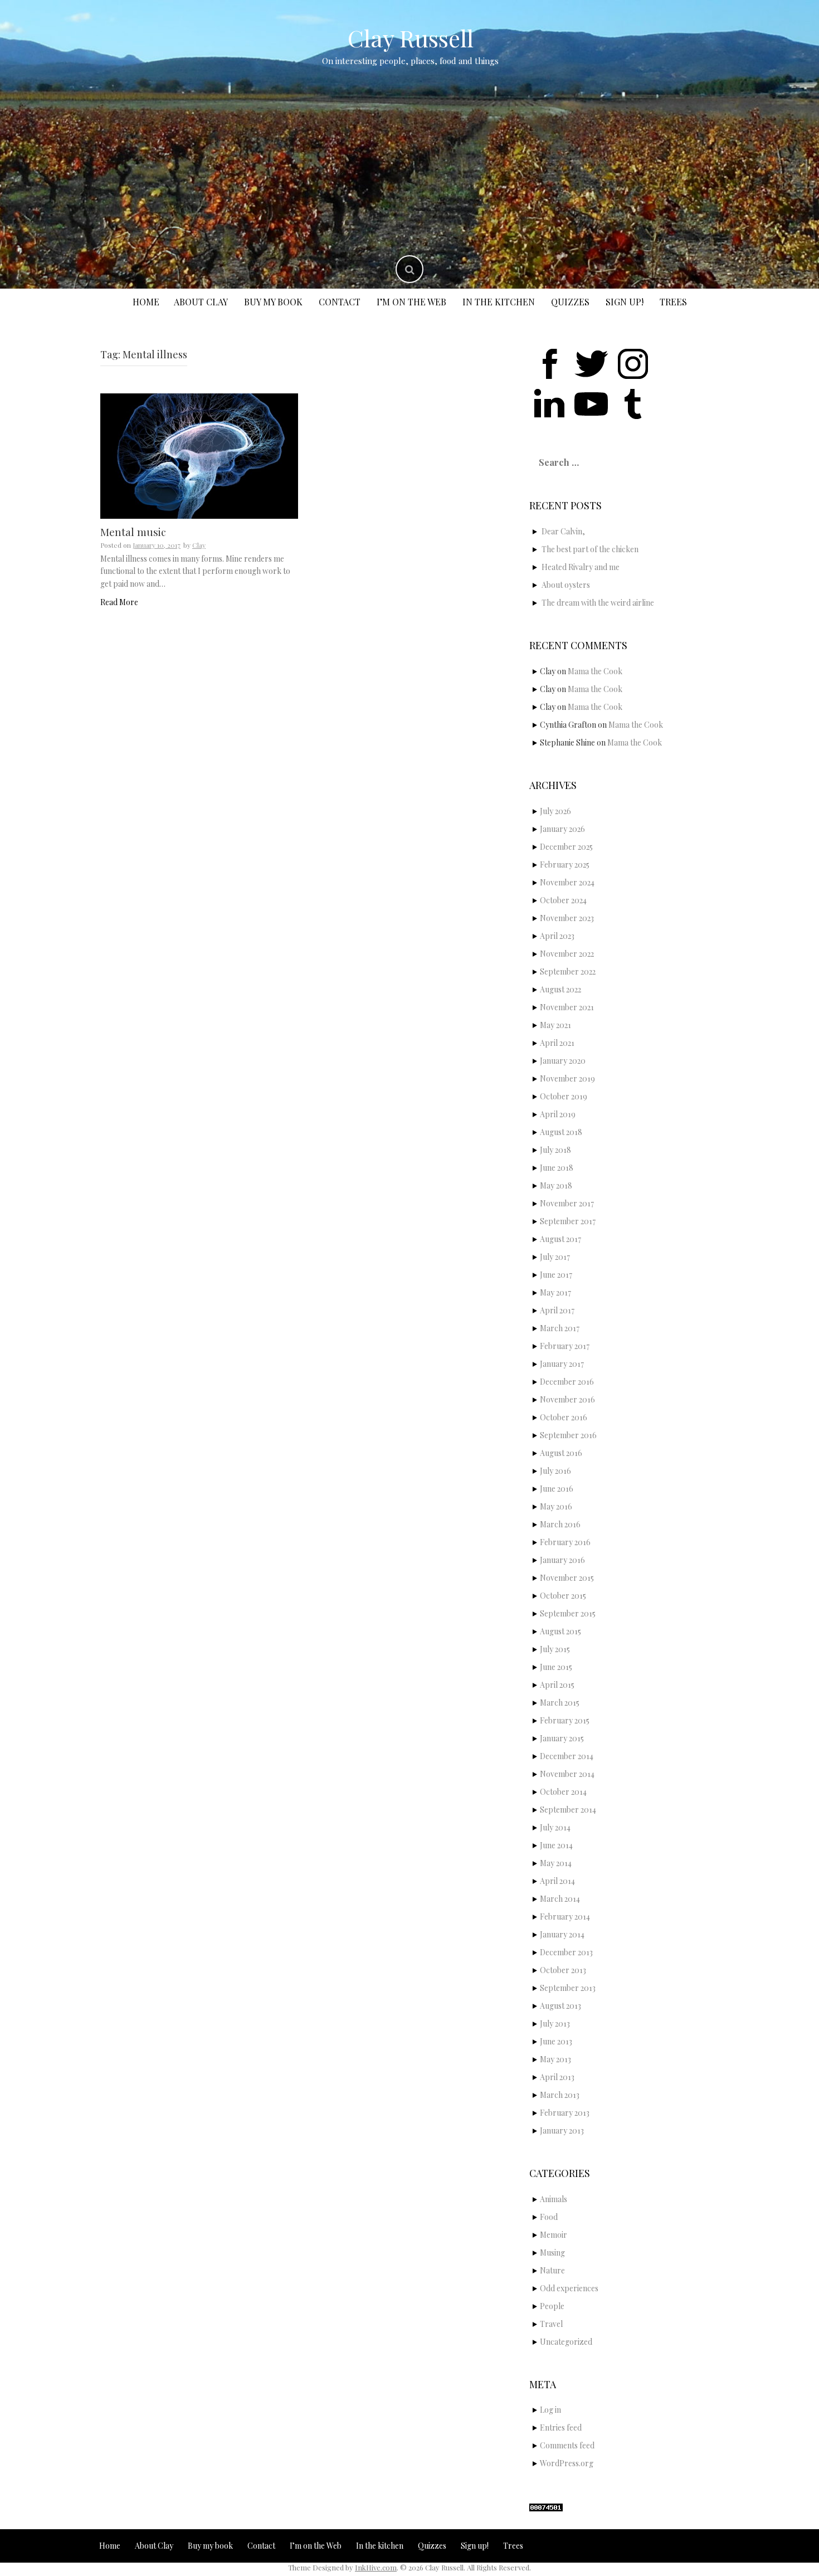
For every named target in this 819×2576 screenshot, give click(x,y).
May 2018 (556, 1185)
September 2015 (568, 1613)
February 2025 (565, 865)
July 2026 (555, 811)
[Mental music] (199, 455)
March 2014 (560, 1899)
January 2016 (562, 1560)
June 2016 (557, 1489)
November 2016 (567, 1399)
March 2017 (560, 1328)
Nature (552, 2270)
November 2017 (567, 1203)
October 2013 (563, 1970)
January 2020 (563, 1061)
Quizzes (570, 302)
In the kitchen (499, 302)
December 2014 (567, 1756)
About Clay (201, 302)
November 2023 (567, 918)
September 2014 (568, 1810)
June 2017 (556, 1275)
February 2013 (565, 2113)
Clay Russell (411, 38)
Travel (551, 2324)
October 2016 (564, 1417)
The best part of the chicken (590, 549)
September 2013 (568, 1988)
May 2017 (555, 1292)
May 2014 (556, 1863)
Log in (550, 2410)
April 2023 (557, 936)
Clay (199, 545)
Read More (119, 602)
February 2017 (565, 1346)
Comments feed (567, 2445)
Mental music (133, 532)
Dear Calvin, (563, 531)
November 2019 (567, 1078)
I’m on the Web (411, 302)
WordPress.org (567, 2463)
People (552, 2306)
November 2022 (567, 954)
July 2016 (555, 1471)
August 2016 (561, 1453)
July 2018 (555, 1150)
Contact (340, 302)
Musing (552, 2253)
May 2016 (556, 1506)
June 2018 (557, 1168)
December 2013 (566, 1952)
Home (146, 302)
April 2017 (557, 1310)
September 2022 (568, 972)
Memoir (554, 2235)
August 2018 (561, 1132)
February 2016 (565, 1542)
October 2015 (563, 1596)
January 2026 (562, 829)
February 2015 (565, 1720)
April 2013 (557, 2077)
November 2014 (567, 1774)
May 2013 (555, 2059)
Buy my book (273, 302)
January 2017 (562, 1364)
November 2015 (567, 1578)
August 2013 (560, 2006)
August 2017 (560, 1239)
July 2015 (555, 1649)
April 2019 (558, 1114)
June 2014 (556, 1845)
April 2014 (557, 1881)
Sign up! (625, 302)
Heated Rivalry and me (581, 567)
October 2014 (563, 1792)
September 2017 (568, 1221)
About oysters (566, 585)
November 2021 (567, 1007)
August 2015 (560, 1631)
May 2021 (555, 1025)
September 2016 (568, 1435)
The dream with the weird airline (598, 603)
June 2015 (556, 1667)
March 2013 (560, 2095)
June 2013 (556, 2041)
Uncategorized (566, 2342)
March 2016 (560, 1524)
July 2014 (555, 1827)
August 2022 (560, 989)
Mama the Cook (595, 671)
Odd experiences (569, 2288)
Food (549, 2217)
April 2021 (557, 1043)
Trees (673, 302)
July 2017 (555, 1257)
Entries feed (561, 2428)
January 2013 (562, 2131)
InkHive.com (376, 2567)
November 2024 (567, 882)
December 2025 (566, 847)
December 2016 (567, 1382)
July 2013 (555, 2024)
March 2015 (560, 1703)
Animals (554, 2199)
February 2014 (565, 1917)
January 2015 (562, 1738)
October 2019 (564, 1096)
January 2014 (562, 1934)
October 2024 (563, 900)
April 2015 (557, 1685)
